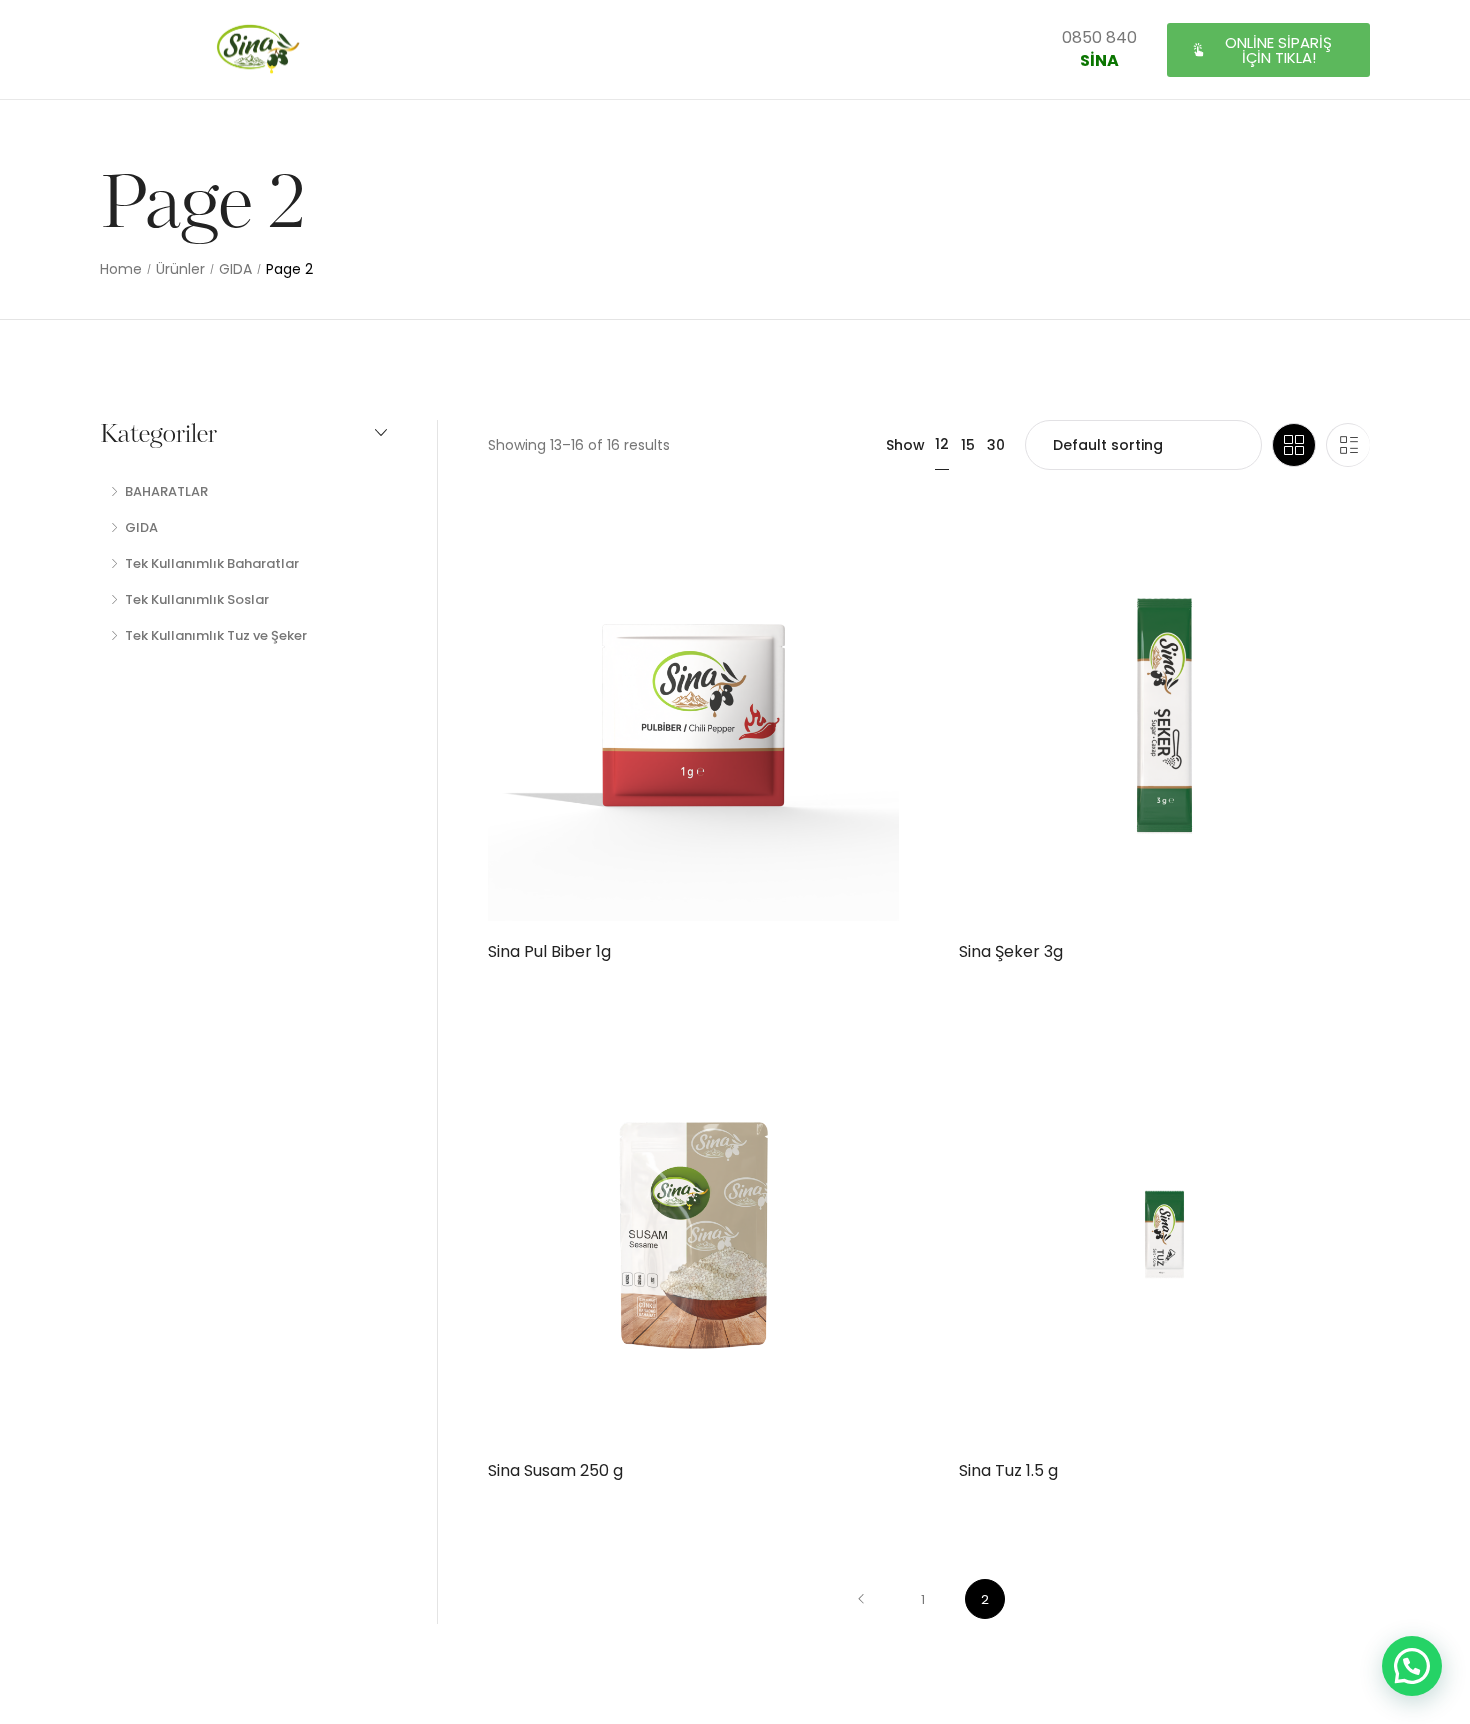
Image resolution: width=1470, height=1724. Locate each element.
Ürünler (180, 269)
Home (121, 269)
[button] (1268, 50)
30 (996, 445)
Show (905, 445)
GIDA (235, 269)
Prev (861, 1599)
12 (942, 444)
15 (968, 445)
